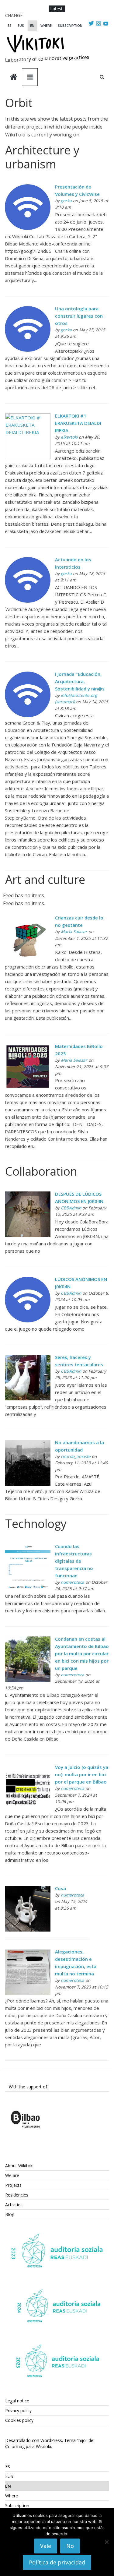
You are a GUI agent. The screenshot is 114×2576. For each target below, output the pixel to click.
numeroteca (73, 1582)
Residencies (17, 2195)
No (70, 2546)
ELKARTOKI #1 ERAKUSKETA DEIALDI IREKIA (78, 423)
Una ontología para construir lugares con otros (79, 316)
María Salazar (74, 932)
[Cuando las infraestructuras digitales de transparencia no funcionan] (28, 1547)
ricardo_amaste (76, 1456)
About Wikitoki (19, 2166)
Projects (13, 2185)
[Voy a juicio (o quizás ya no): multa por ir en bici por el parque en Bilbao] (28, 1769)
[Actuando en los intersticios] (28, 561)
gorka (66, 201)
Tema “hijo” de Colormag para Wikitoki (49, 2443)
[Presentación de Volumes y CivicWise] (28, 188)
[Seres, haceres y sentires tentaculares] (28, 1358)
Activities (14, 2205)
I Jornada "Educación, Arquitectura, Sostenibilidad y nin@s (80, 681)
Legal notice (17, 2401)
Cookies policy (19, 2420)
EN (32, 25)
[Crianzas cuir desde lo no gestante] (28, 919)
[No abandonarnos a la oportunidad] (28, 1444)
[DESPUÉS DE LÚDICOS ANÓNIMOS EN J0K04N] (28, 1195)
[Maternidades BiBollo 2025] (28, 1047)
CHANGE (14, 15)
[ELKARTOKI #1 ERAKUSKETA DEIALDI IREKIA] (28, 417)
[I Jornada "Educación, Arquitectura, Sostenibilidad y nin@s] (28, 675)
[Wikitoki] (14, 78)
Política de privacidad (57, 2562)
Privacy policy (18, 2410)
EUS (21, 25)
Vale (46, 2546)
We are (12, 2175)
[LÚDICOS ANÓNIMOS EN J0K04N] (28, 1280)
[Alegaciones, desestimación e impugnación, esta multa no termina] (28, 1953)
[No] (106, 2542)
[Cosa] (28, 1890)
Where (46, 25)
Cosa (60, 1888)
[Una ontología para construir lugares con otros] (28, 310)
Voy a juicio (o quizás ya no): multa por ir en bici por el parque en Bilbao (82, 1774)
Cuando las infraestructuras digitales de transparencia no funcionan (74, 1561)
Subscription (70, 25)
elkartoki (69, 437)
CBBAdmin (71, 1208)
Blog (10, 2214)
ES (10, 25)
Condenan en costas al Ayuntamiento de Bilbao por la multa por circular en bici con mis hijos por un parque (82, 1653)
